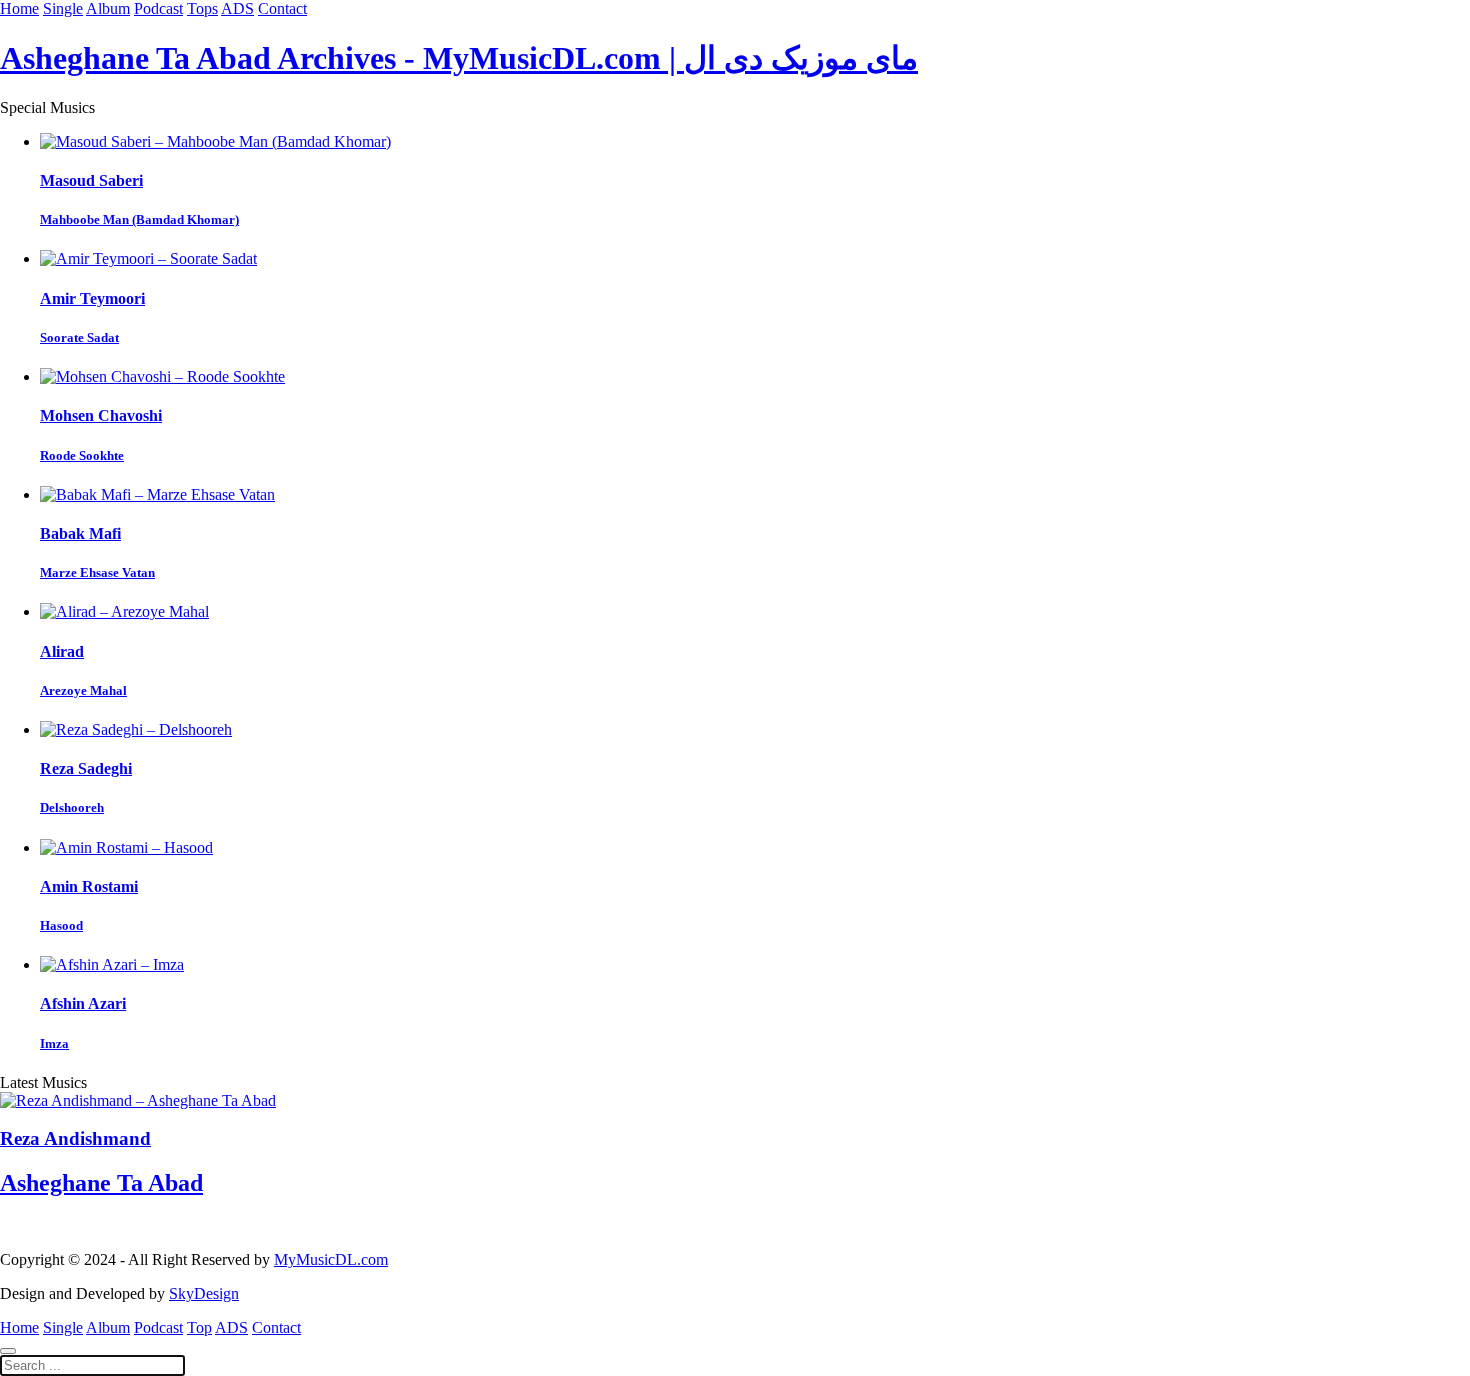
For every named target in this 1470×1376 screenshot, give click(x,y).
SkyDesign (204, 1293)
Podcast (158, 8)
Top (199, 1327)
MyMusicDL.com (331, 1259)
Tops (202, 8)
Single (63, 8)
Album (108, 8)
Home (19, 8)
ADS (237, 8)
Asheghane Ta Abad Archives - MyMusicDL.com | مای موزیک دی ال (459, 58)
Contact (282, 8)
